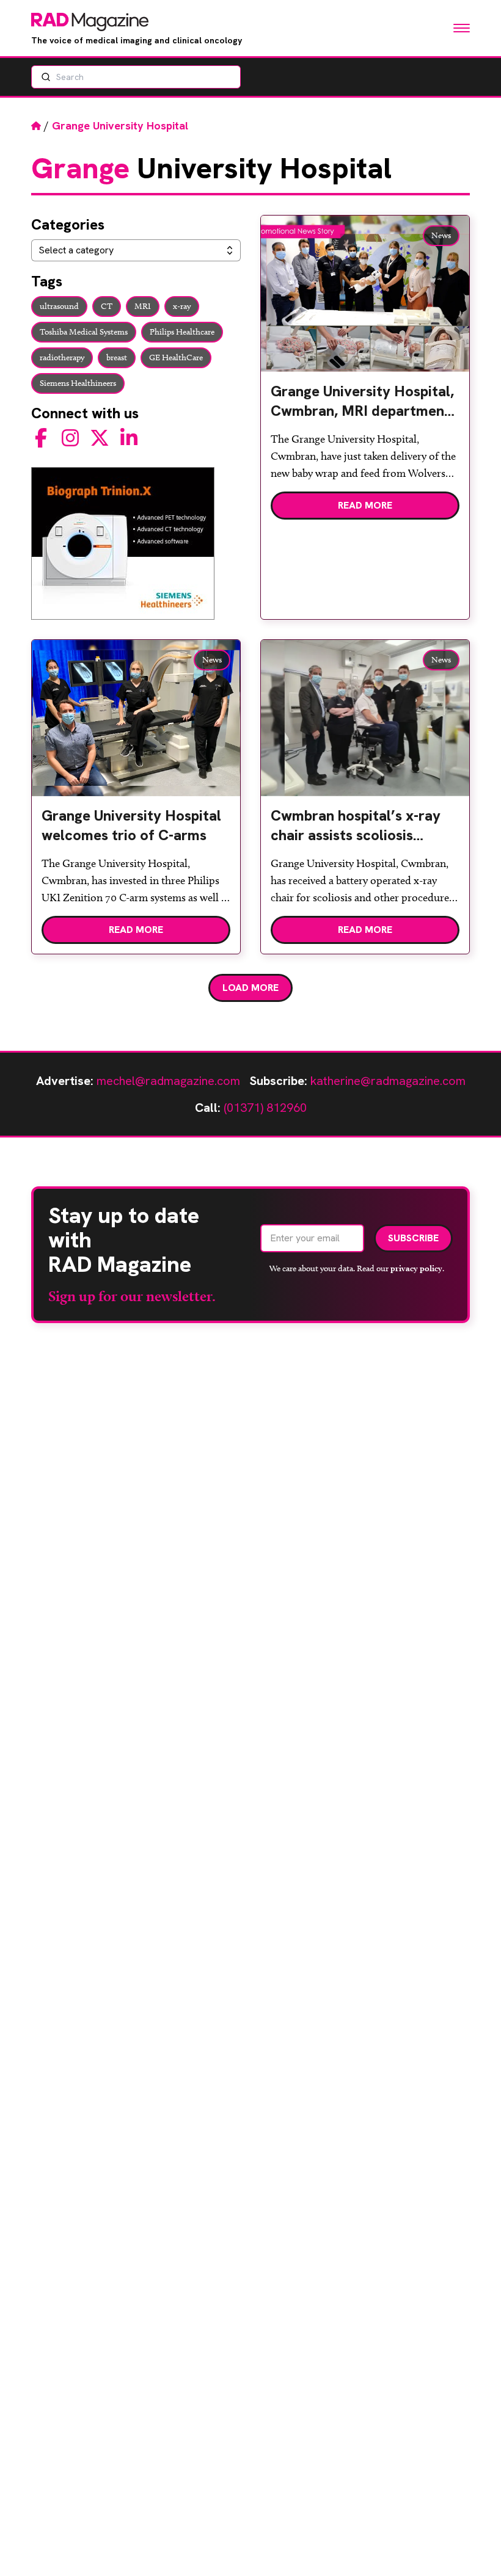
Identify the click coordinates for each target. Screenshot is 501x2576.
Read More (365, 505)
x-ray (182, 306)
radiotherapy (62, 357)
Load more (250, 988)
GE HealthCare (176, 357)
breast (117, 357)
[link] (365, 406)
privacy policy (416, 1268)
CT (107, 306)
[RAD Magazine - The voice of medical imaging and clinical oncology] (90, 22)
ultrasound (59, 306)
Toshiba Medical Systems (84, 332)
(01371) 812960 (265, 1108)
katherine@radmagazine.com (388, 1081)
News (441, 235)
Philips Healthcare (182, 332)
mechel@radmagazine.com (168, 1081)
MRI (143, 306)
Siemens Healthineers (78, 383)
